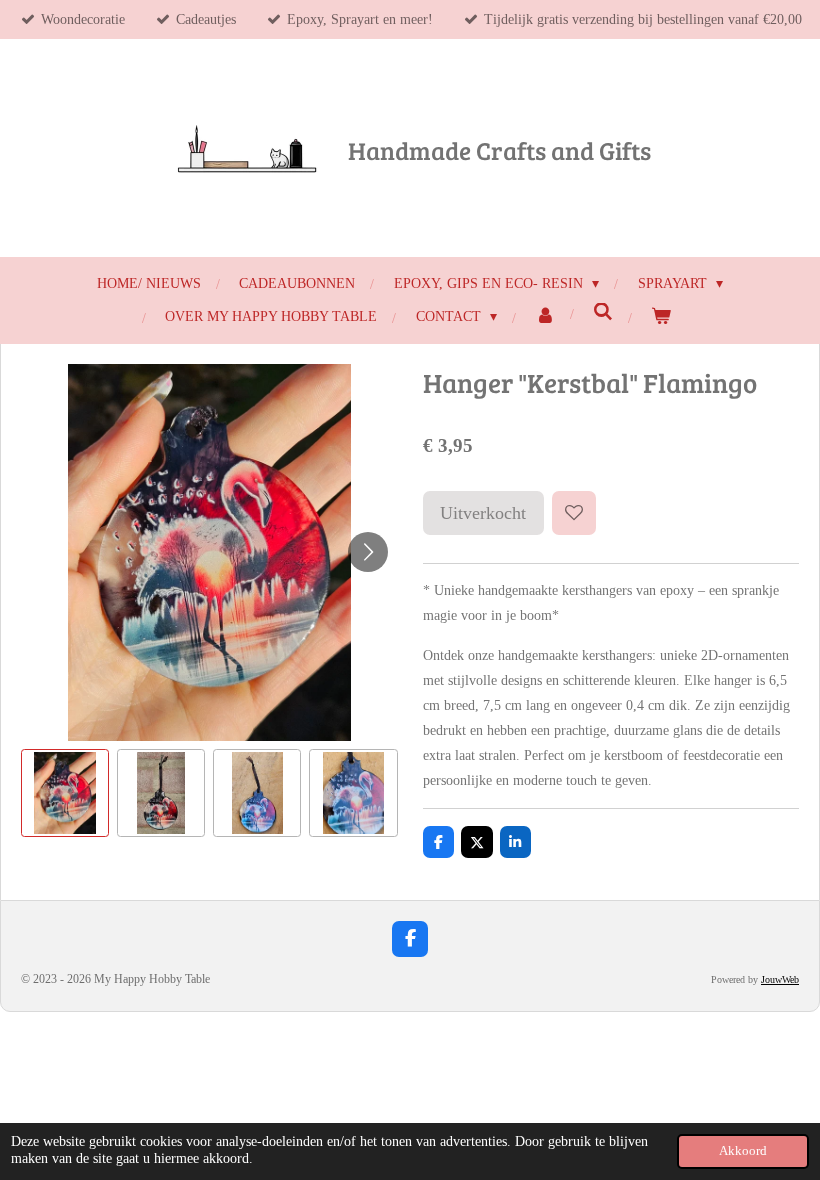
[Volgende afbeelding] (368, 552)
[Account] (546, 316)
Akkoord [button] (743, 1151)
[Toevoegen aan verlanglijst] (574, 513)
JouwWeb (780, 979)
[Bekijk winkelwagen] (662, 316)
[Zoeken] (604, 313)
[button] (65, 793)
